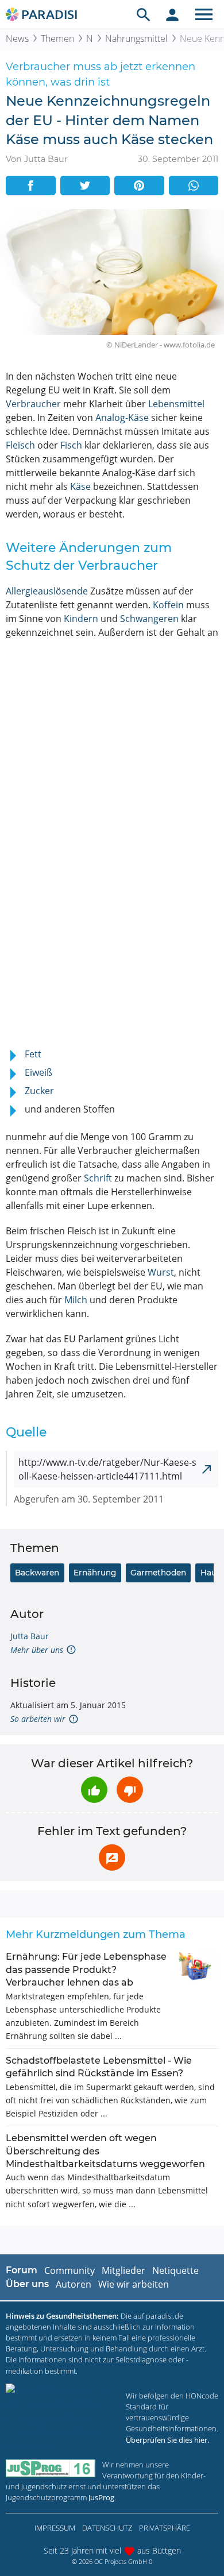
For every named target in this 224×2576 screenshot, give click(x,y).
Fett (33, 1054)
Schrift (98, 1178)
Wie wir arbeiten (134, 2284)
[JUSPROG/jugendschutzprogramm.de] (51, 2468)
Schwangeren (149, 619)
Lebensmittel (176, 404)
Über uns (27, 2284)
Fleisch (20, 445)
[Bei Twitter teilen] (85, 186)
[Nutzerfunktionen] (172, 14)
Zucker (39, 1091)
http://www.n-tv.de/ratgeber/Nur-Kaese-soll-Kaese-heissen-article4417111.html (107, 1469)
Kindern (81, 619)
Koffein (168, 605)
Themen (57, 38)
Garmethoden (158, 1573)
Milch (76, 1300)
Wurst (161, 1272)
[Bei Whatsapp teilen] (194, 186)
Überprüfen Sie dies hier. (167, 2440)
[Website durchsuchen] (144, 14)
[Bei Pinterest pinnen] (139, 186)
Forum (22, 2270)
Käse (80, 486)
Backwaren (37, 1573)
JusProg (101, 2497)
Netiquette (175, 2270)
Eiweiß (38, 1072)
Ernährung (95, 1573)
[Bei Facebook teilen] (31, 186)
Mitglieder (123, 2270)
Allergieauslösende (47, 591)
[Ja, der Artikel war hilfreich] (94, 1790)
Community (69, 2270)
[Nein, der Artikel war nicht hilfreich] (130, 1790)
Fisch (71, 445)
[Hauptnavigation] (204, 14)
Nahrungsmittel (136, 38)
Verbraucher (33, 404)
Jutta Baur (30, 1636)
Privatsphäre (165, 2528)
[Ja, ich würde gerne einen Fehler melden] (112, 1857)
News (17, 38)
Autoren (74, 2284)
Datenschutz (107, 2528)
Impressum (55, 2528)
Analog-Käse (122, 418)
